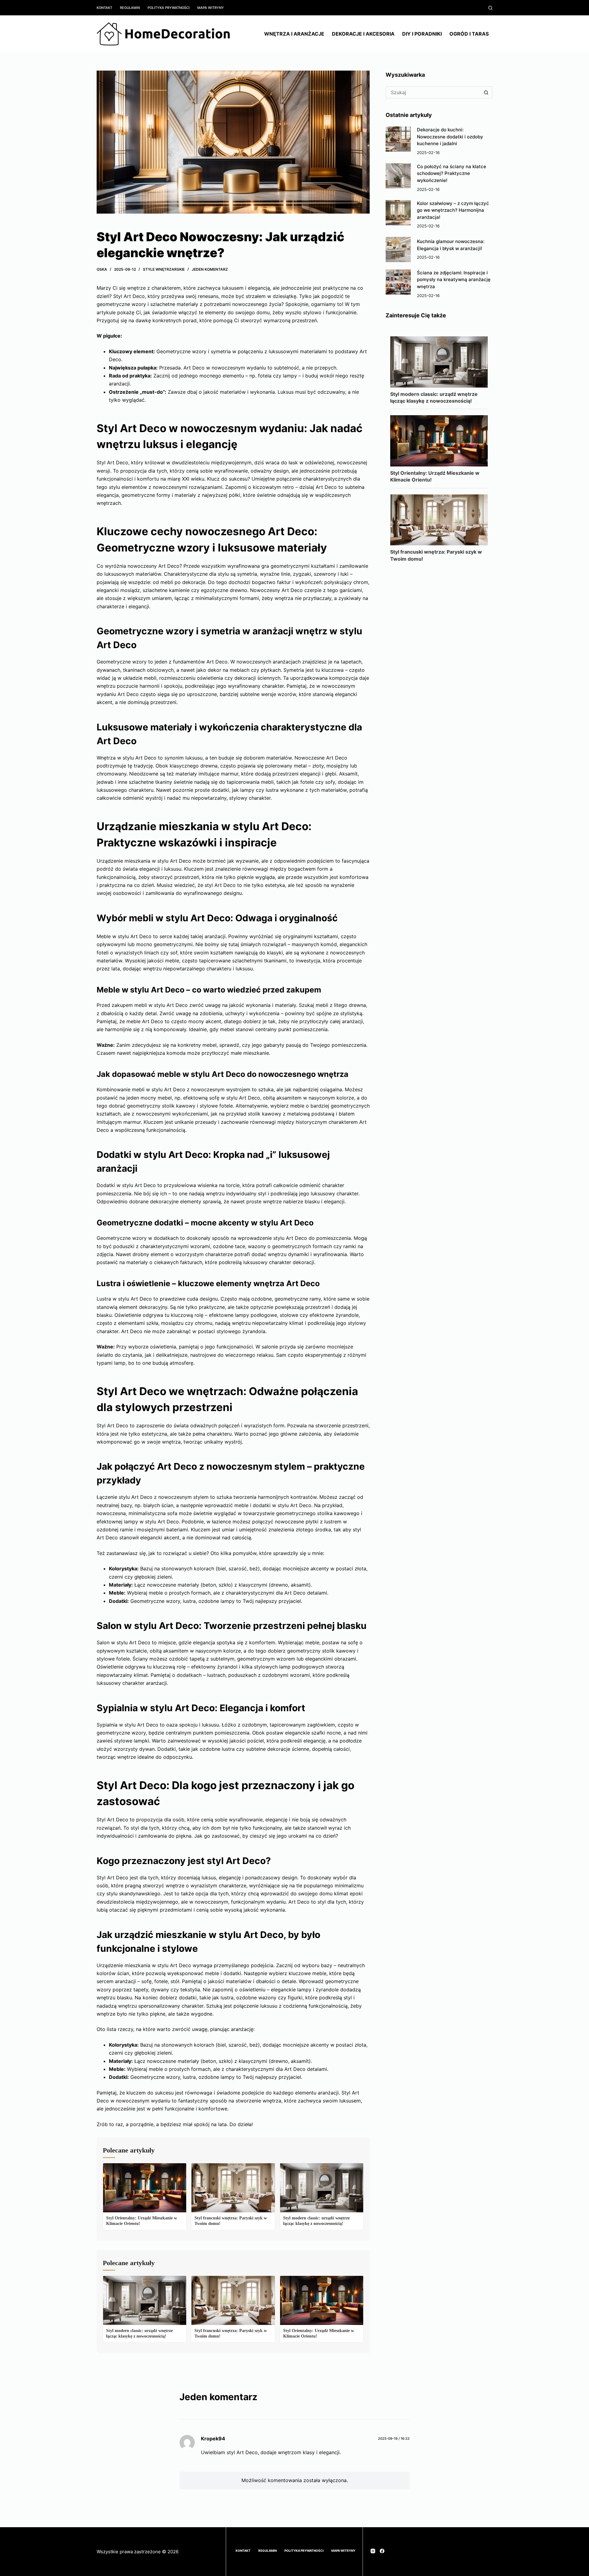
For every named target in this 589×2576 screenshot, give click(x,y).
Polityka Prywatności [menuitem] (169, 8)
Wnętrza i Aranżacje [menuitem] (294, 34)
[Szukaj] (490, 8)
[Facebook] (382, 2551)
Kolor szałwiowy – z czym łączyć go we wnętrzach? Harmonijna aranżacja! (453, 210)
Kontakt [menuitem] (104, 8)
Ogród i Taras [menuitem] (469, 34)
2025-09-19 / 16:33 (394, 2439)
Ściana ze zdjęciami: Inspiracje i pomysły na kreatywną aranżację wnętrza (454, 280)
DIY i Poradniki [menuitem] (422, 34)
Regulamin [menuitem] (130, 8)
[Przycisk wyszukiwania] (486, 92)
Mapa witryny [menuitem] (211, 8)
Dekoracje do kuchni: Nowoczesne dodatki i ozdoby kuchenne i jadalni (450, 137)
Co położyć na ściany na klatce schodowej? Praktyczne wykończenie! (452, 173)
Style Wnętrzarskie (164, 269)
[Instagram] (373, 2551)
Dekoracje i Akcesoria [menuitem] (363, 34)
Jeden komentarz (210, 269)
